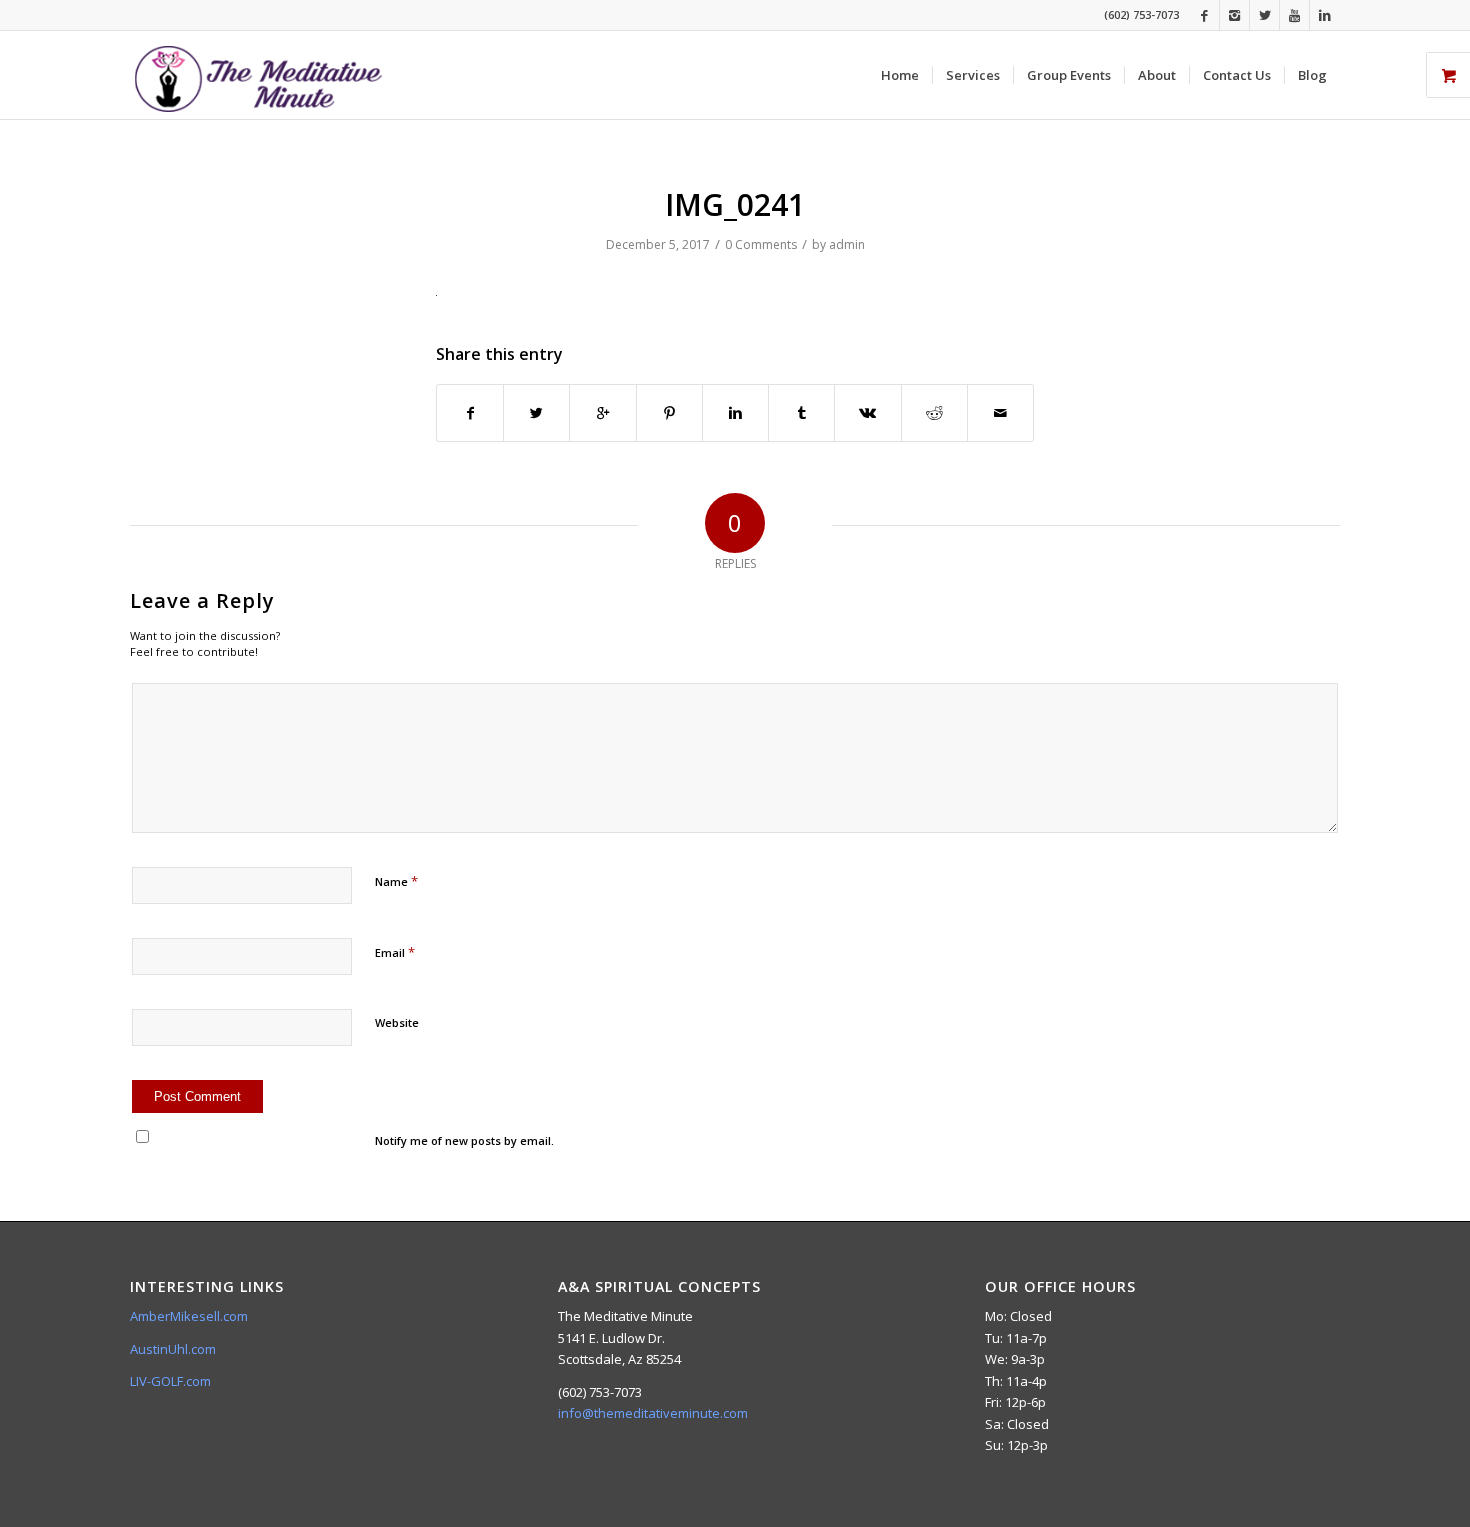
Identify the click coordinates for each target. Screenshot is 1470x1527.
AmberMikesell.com (189, 1316)
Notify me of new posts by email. (464, 1140)
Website (397, 1022)
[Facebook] (1204, 15)
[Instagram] (1234, 15)
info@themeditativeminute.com (653, 1413)
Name (396, 881)
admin (847, 244)
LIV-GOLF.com (170, 1381)
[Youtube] (1294, 15)
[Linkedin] (1325, 15)
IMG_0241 (735, 204)
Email (395, 952)
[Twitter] (1264, 15)
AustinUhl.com (173, 1349)
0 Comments (761, 244)
